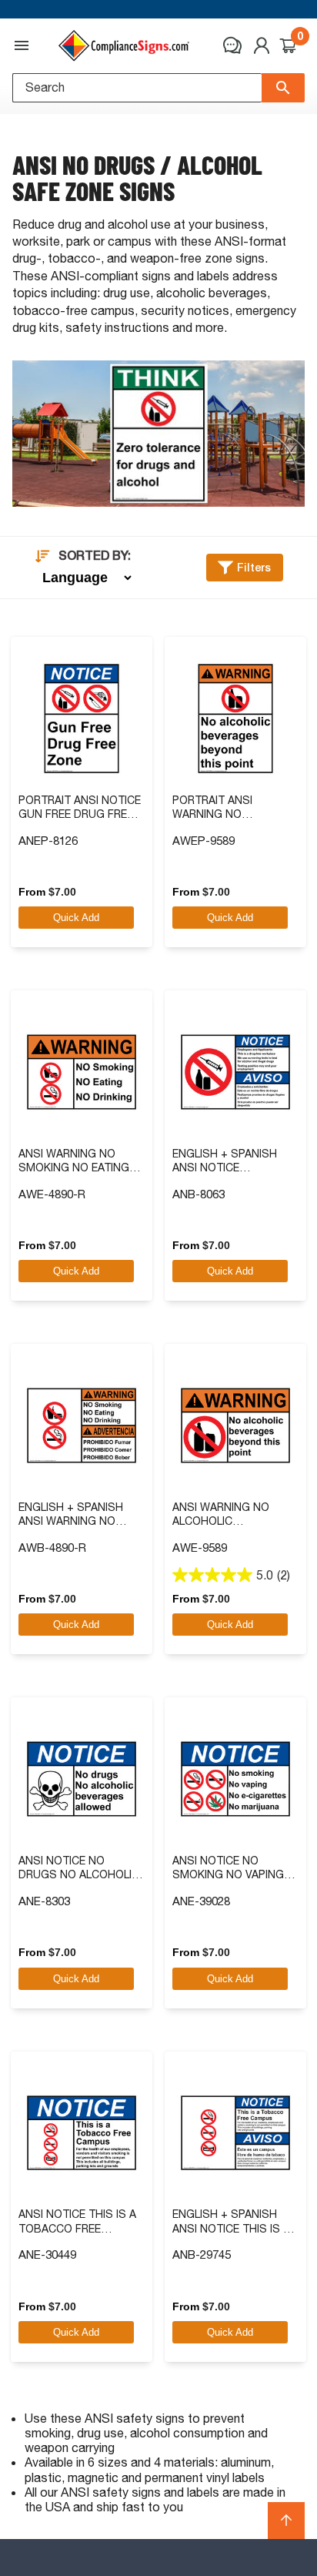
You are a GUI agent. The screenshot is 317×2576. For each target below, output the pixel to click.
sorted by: (95, 556)
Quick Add (76, 918)
